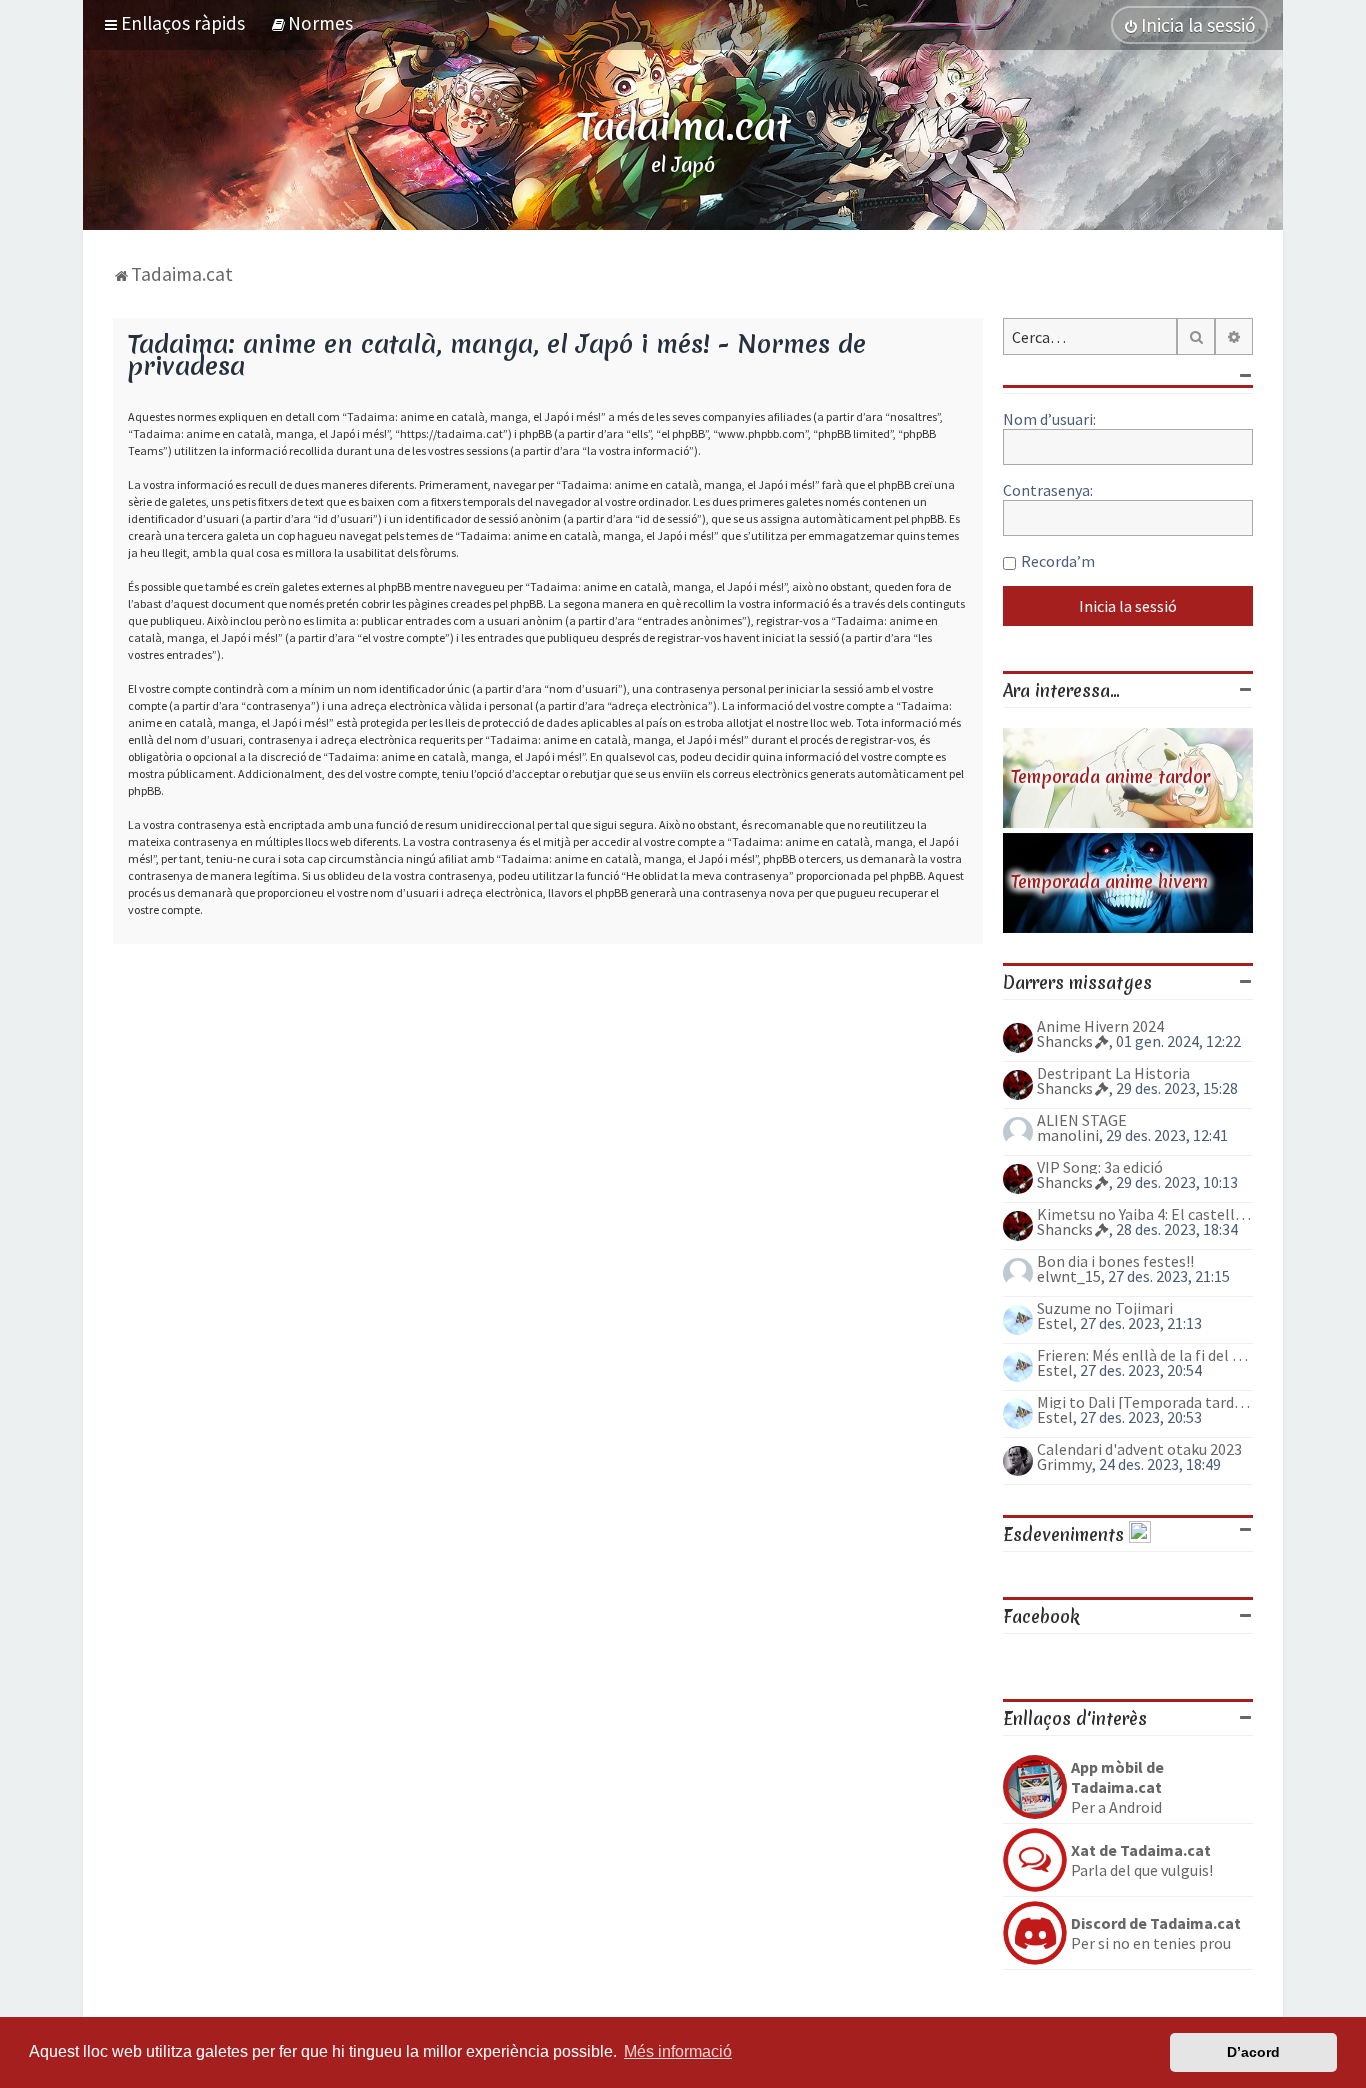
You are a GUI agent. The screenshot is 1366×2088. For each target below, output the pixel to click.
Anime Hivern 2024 (1100, 1026)
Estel (1055, 1323)
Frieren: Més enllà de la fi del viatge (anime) (1145, 1355)
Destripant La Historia (1113, 1073)
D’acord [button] (1253, 2052)
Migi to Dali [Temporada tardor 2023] (1145, 1402)
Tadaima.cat (683, 126)
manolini (1068, 1135)
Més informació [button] (678, 2051)
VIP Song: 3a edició (1100, 1167)
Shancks (1065, 1041)
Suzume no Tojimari (1105, 1308)
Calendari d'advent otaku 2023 (1139, 1449)
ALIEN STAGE (1082, 1120)
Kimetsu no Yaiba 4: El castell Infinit (1145, 1214)
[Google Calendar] (1140, 1534)
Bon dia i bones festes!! (1115, 1261)
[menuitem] (311, 23)
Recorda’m (1058, 561)
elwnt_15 (1069, 1276)
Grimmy (1064, 1464)
